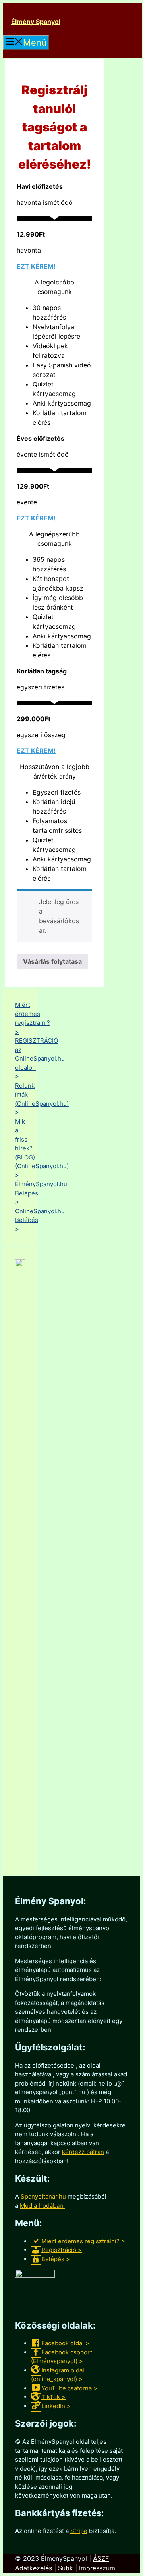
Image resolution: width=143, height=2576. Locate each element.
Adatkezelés (34, 2568)
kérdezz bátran (83, 2152)
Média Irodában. (42, 2206)
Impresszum (97, 2568)
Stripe (79, 2531)
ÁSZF (101, 2558)
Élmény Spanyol (36, 22)
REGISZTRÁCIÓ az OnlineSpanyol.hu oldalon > (40, 1058)
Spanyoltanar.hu (43, 2196)
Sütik (66, 2568)
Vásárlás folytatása (52, 961)
